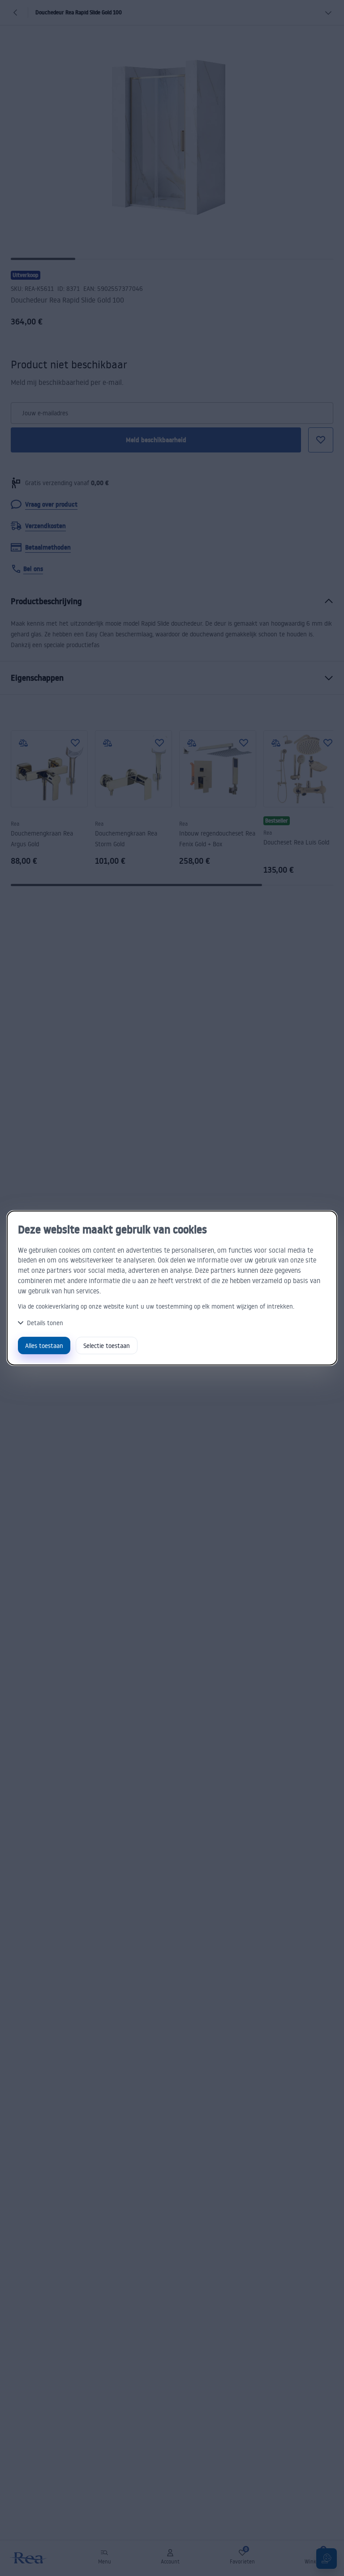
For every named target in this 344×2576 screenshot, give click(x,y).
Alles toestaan (44, 1346)
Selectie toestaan (107, 1346)
